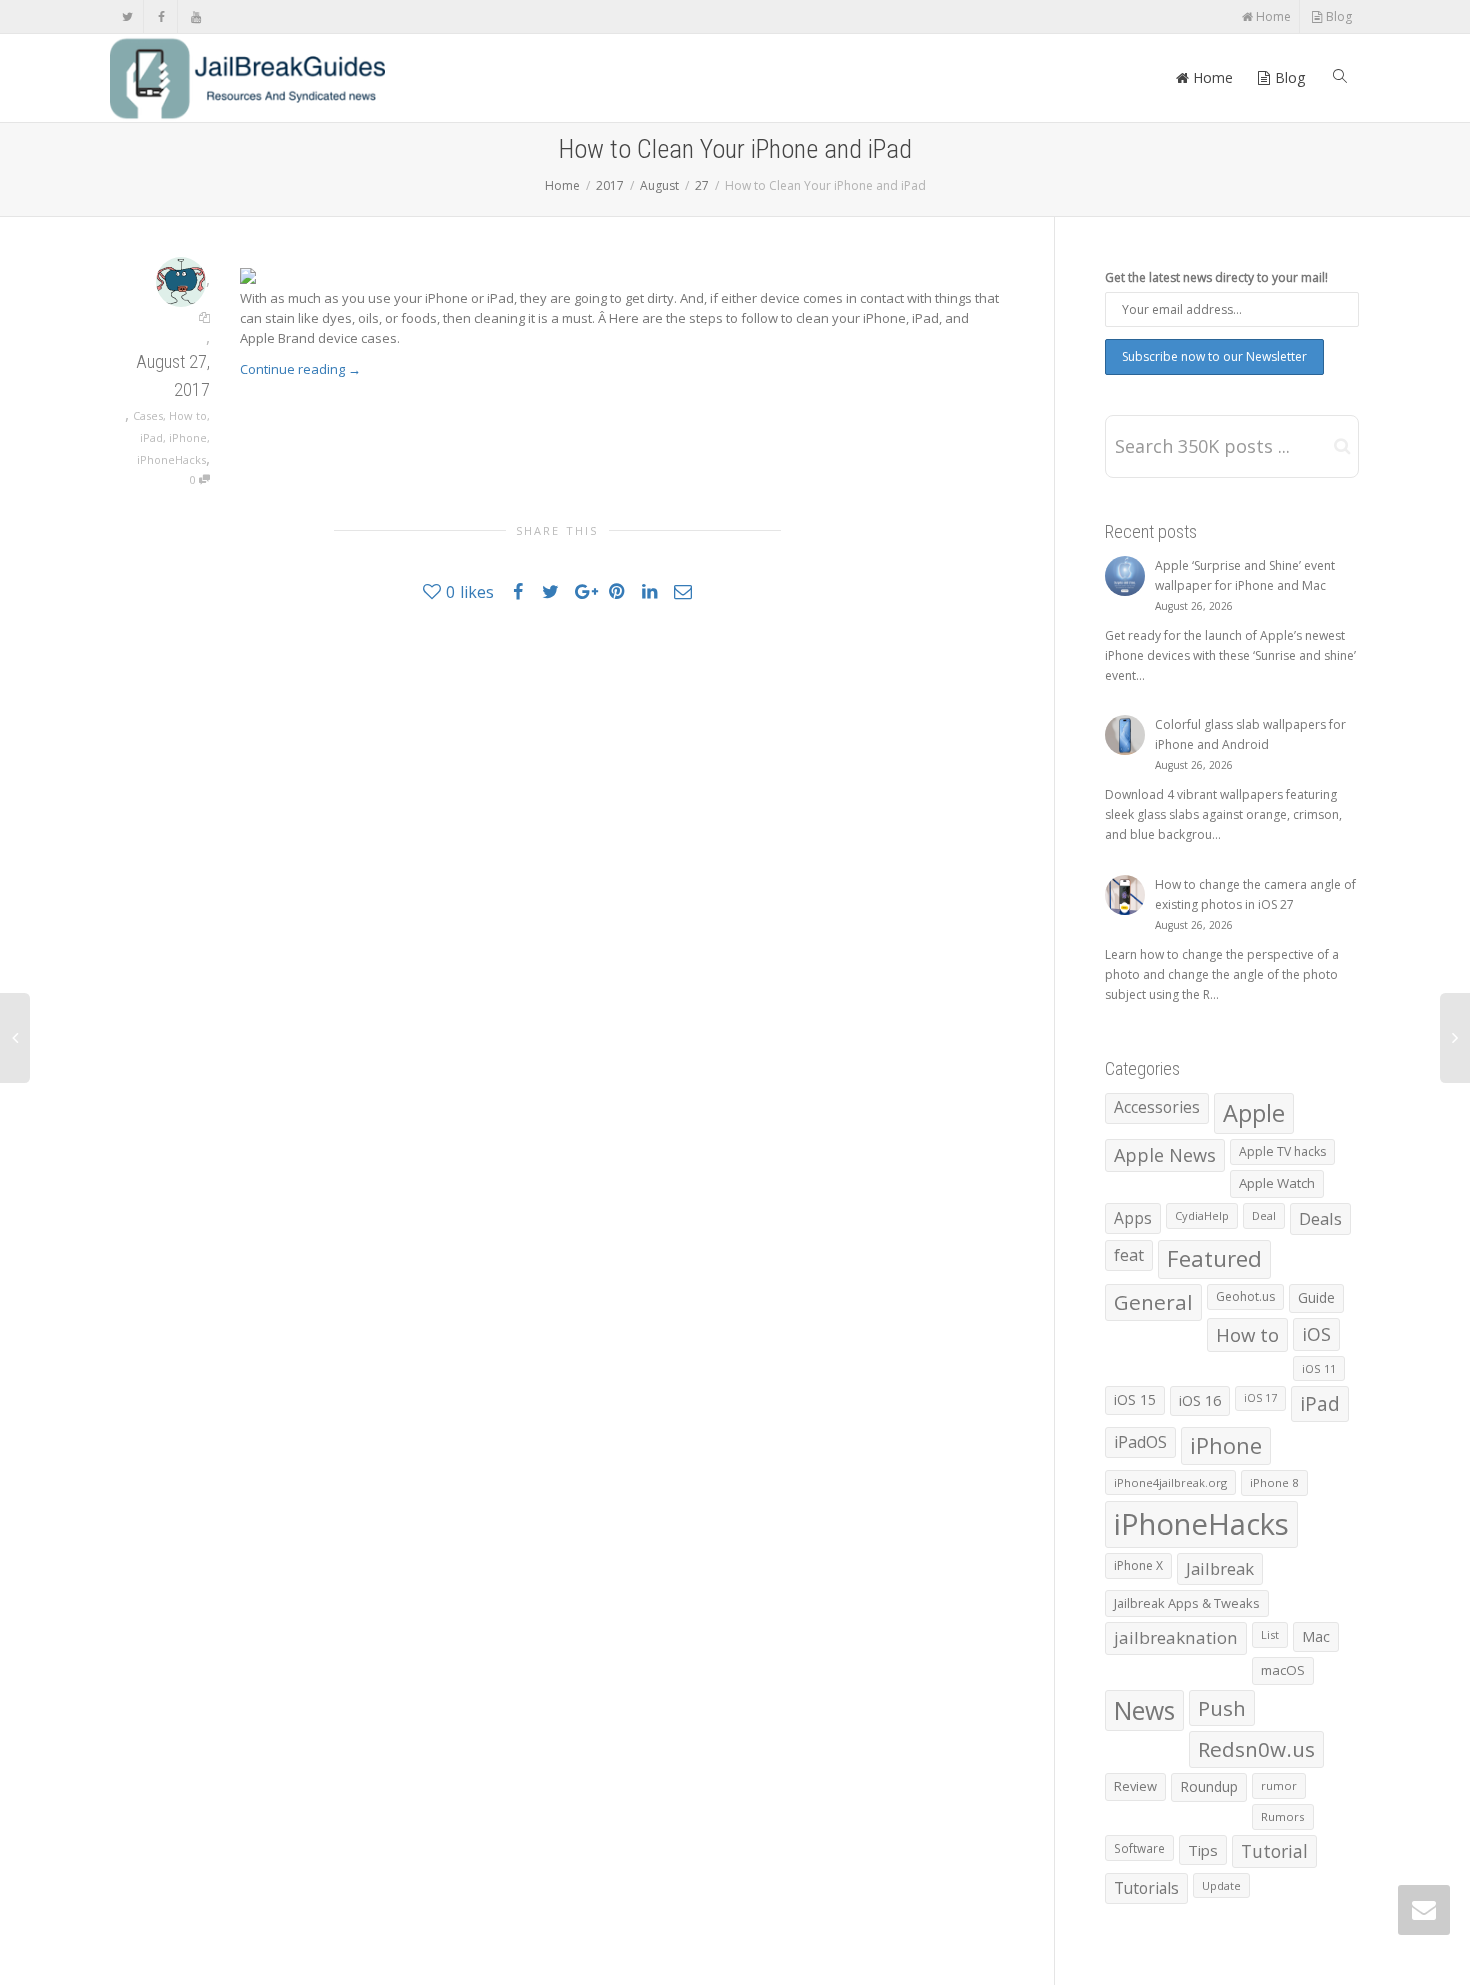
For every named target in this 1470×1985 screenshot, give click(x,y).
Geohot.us (1245, 1296)
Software (1139, 1848)
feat (1129, 1255)
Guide (1316, 1297)
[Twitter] (127, 16)
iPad (151, 437)
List (1270, 1634)
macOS (1283, 1670)
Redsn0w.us (1256, 1749)
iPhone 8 (1274, 1482)
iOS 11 (1319, 1368)
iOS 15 (1135, 1399)
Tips (1203, 1850)
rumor (1279, 1785)
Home (1272, 16)
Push (1222, 1708)
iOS (1316, 1334)
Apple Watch (1277, 1183)
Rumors (1283, 1816)
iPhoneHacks (171, 459)
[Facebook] (161, 16)
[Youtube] (195, 16)
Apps (1133, 1218)
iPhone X (1138, 1565)
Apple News (1165, 1155)
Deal (1264, 1215)
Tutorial (1274, 1851)
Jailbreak (1220, 1568)
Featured (1214, 1258)
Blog (1337, 16)
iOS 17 (1260, 1398)
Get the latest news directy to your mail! (1216, 277)
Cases (148, 415)
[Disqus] (557, 903)
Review (1135, 1786)
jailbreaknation (1176, 1637)
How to (188, 415)
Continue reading (300, 369)
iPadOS (1140, 1442)
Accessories (1157, 1107)
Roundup (1209, 1786)
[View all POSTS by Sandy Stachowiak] (181, 280)
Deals (1320, 1218)
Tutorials (1146, 1888)
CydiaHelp (1202, 1215)
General (1153, 1302)
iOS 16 (1200, 1400)
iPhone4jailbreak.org (1170, 1482)
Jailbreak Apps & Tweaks (1187, 1603)
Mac (1316, 1636)
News (1144, 1710)
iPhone (188, 437)
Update (1221, 1885)
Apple (1254, 1113)
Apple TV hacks (1282, 1151)
